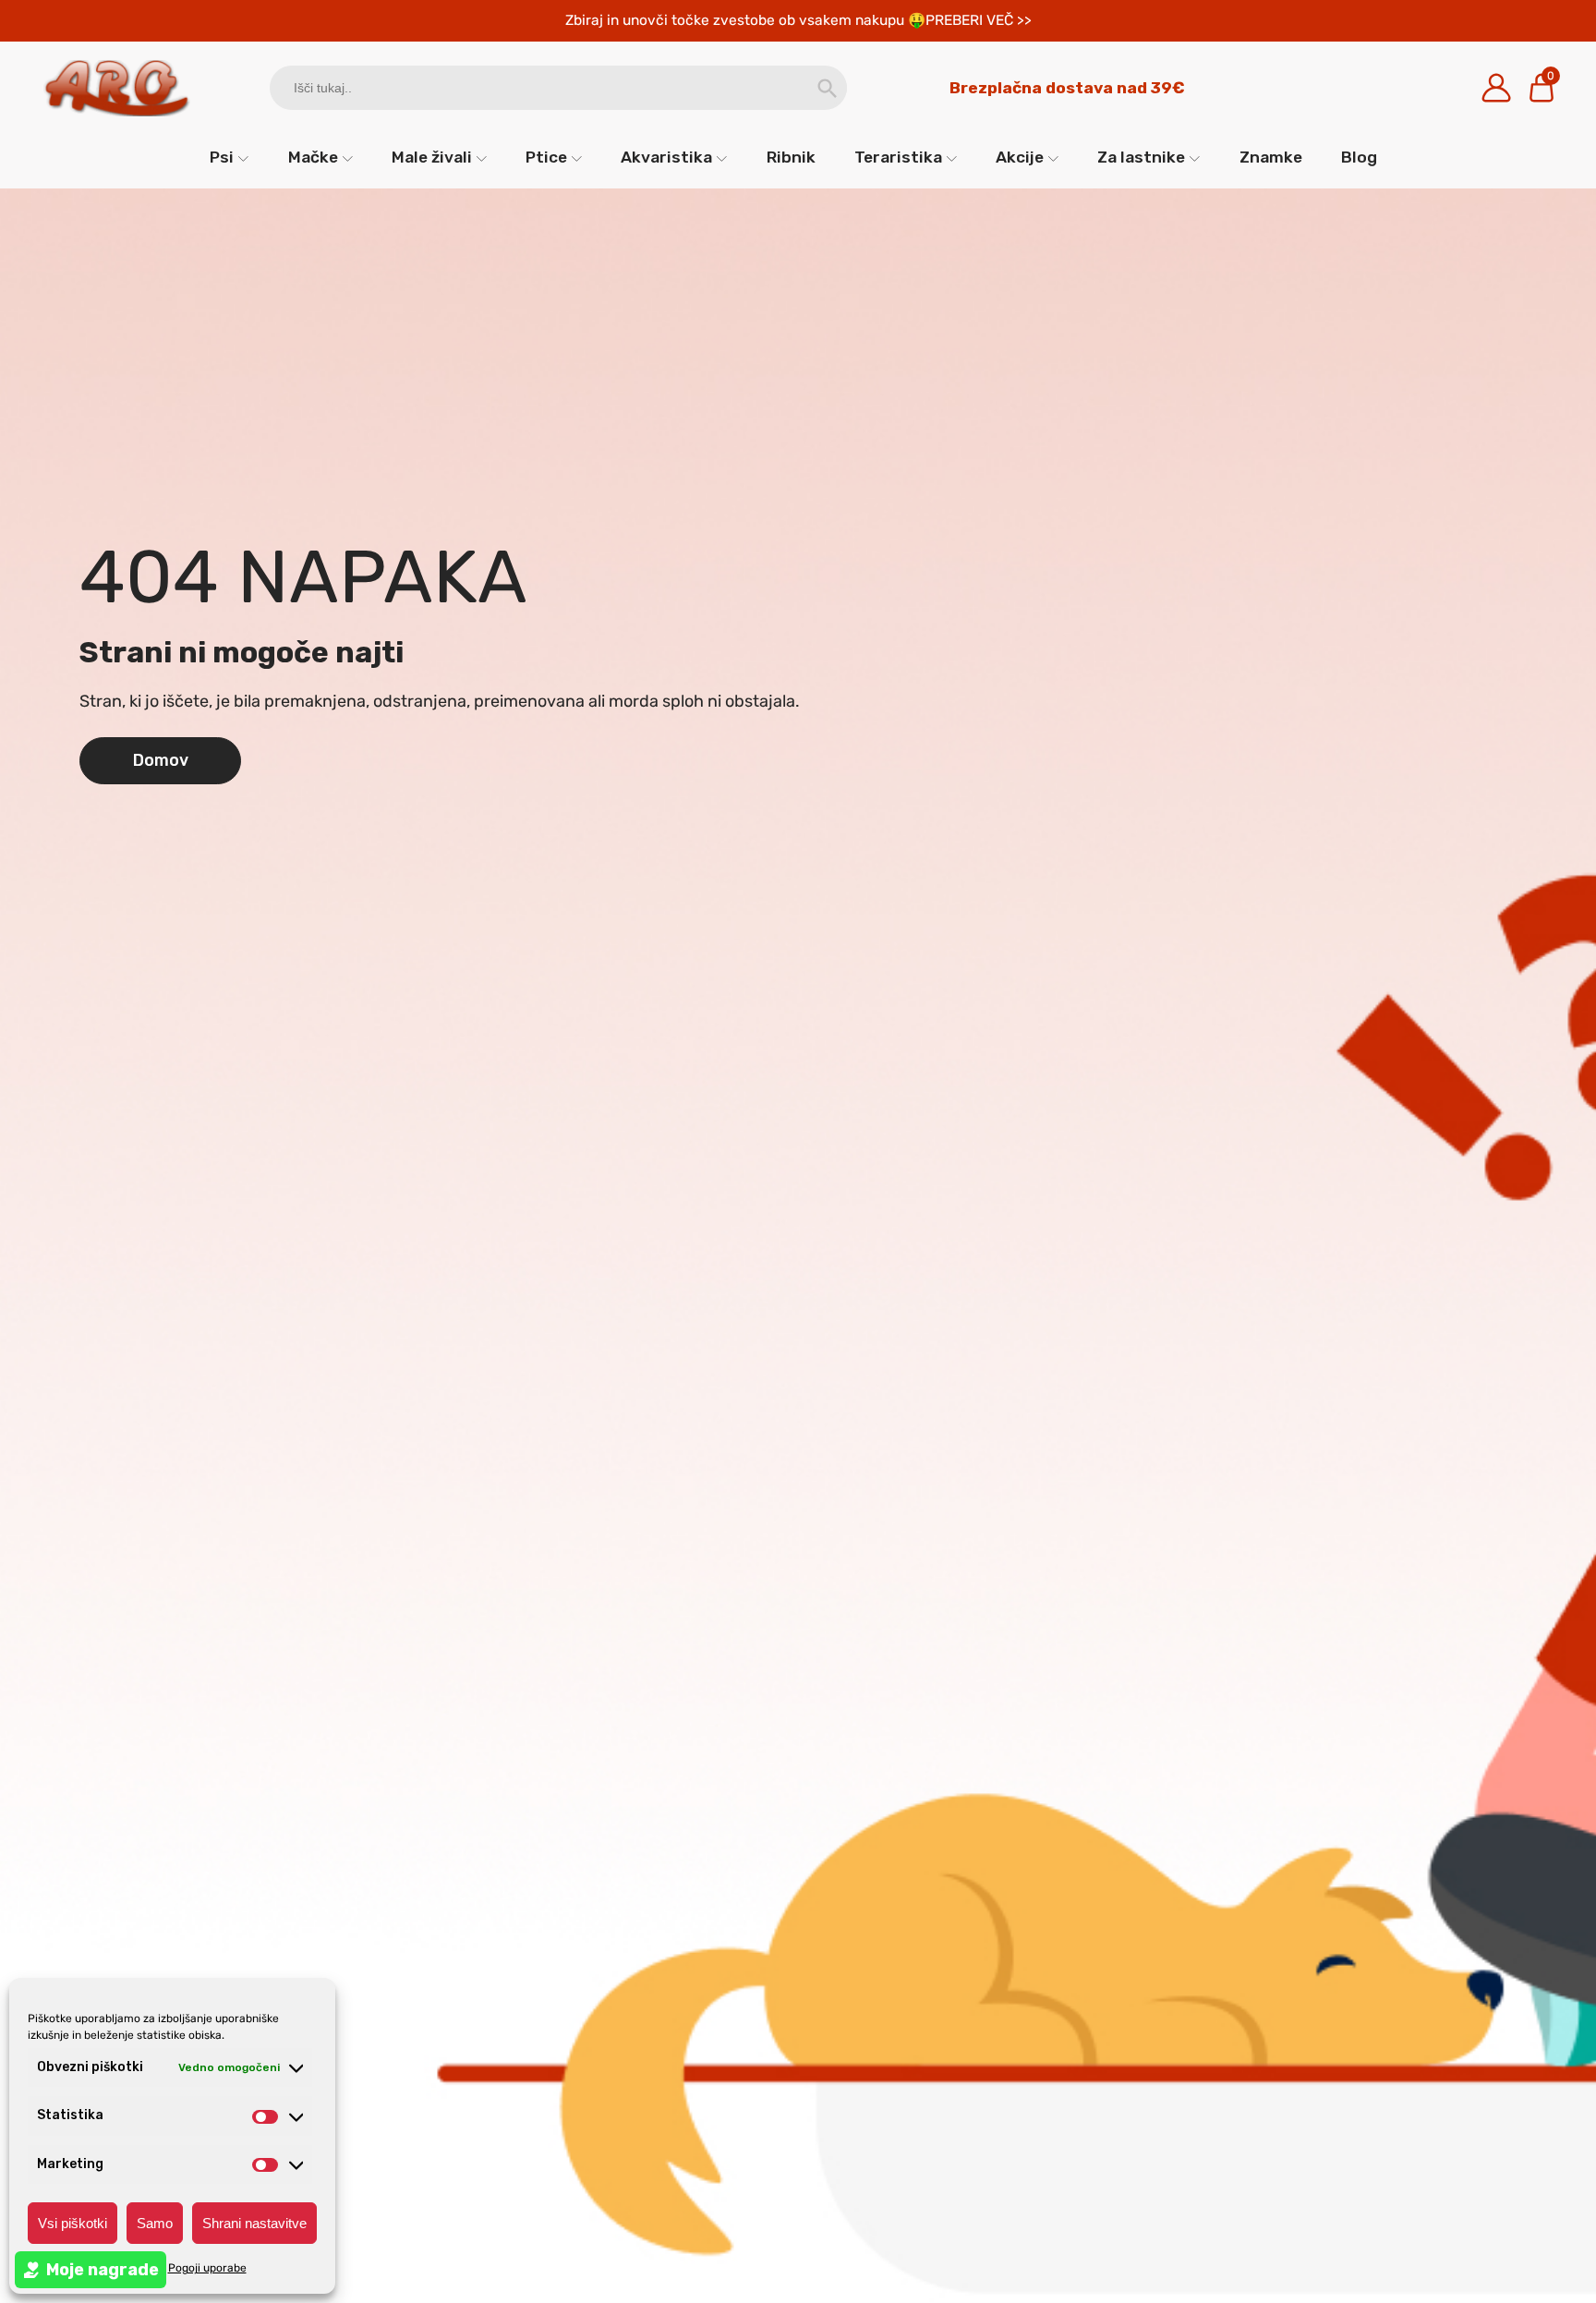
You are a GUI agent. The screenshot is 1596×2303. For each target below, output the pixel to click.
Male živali (432, 157)
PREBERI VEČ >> (979, 20)
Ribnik (791, 157)
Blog (1359, 157)
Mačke (313, 157)
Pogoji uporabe (207, 2268)
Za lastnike (1141, 157)
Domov (161, 760)
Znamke (1271, 157)
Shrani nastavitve (254, 2223)
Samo (155, 2223)
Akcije (1020, 157)
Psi (222, 157)
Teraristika (898, 157)
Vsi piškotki (73, 2223)
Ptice (546, 157)
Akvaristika (666, 157)
